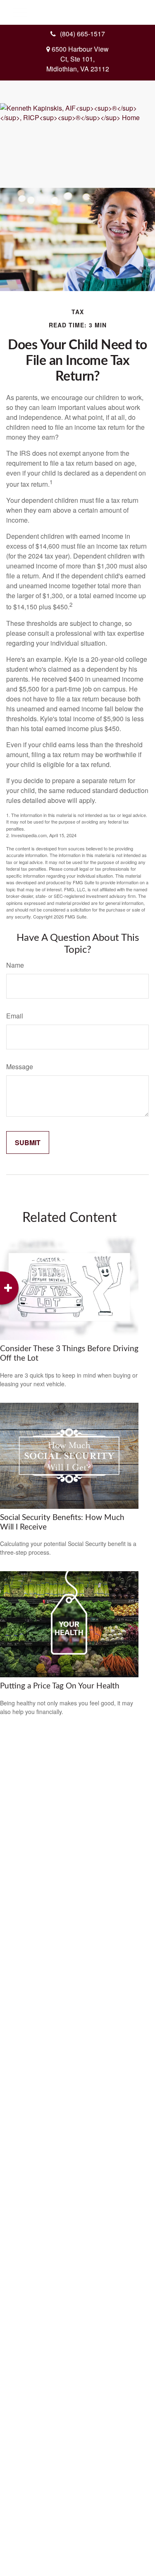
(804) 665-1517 (82, 34)
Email (15, 1016)
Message (20, 1067)
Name (15, 965)
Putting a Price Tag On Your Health (60, 1686)
